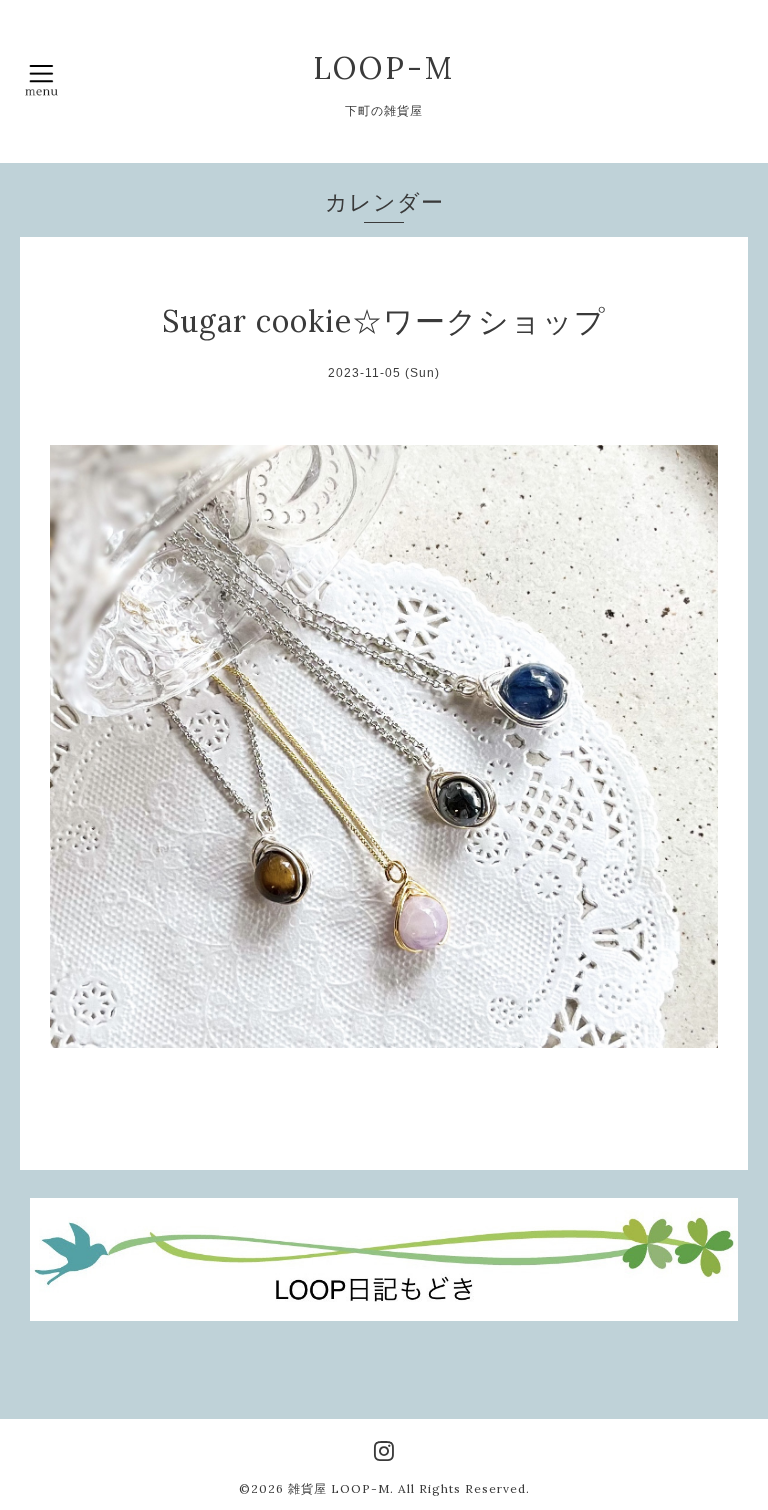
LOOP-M (384, 68)
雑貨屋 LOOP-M (339, 1488)
